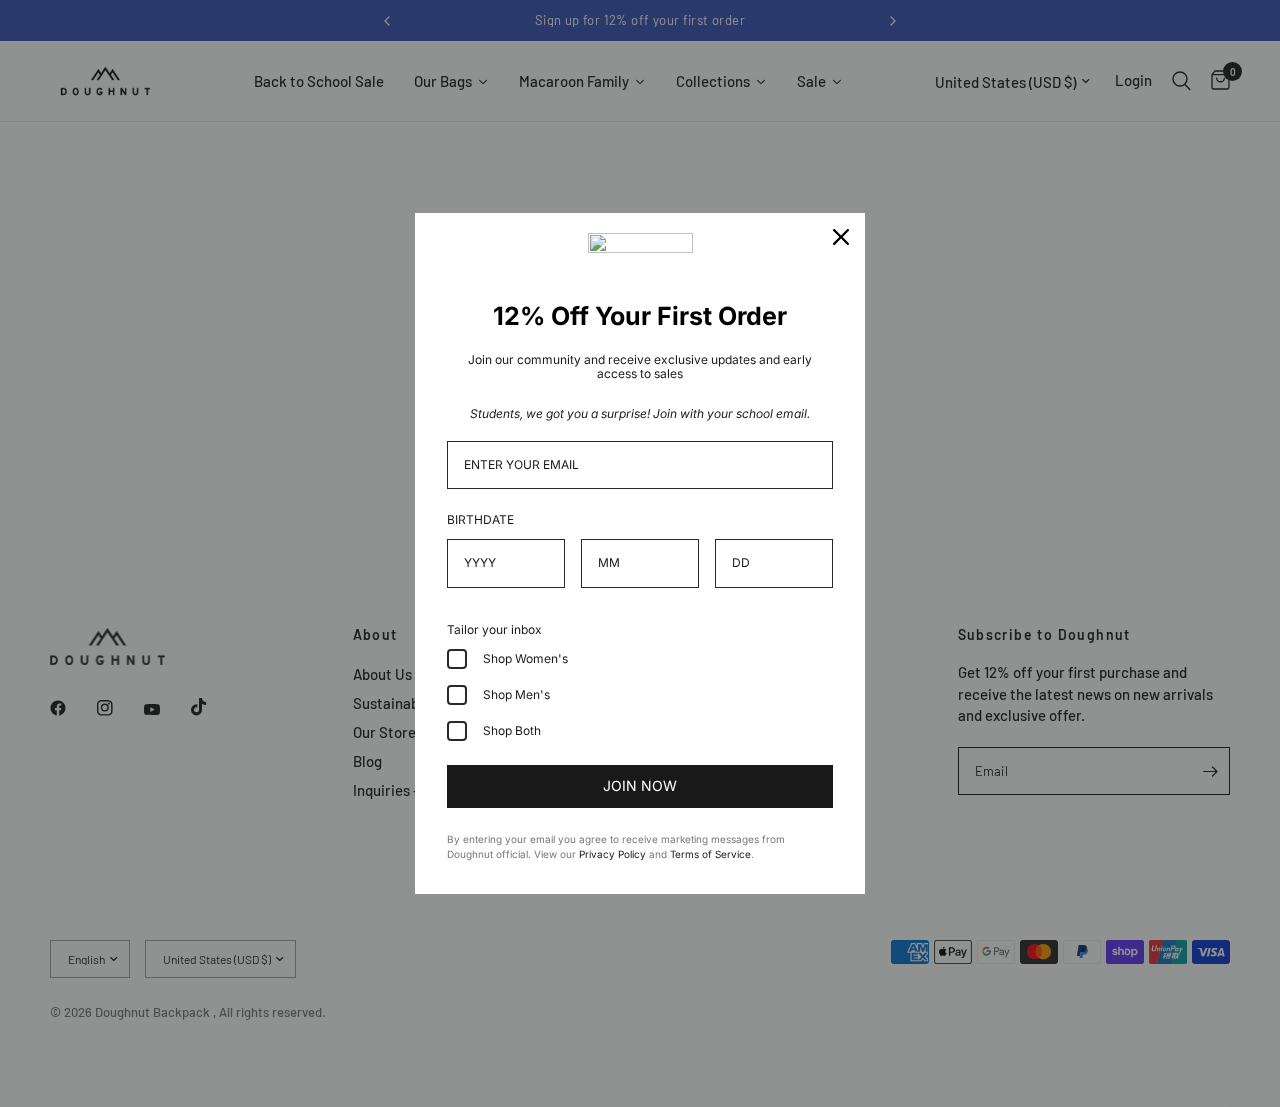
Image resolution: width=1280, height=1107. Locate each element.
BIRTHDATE (480, 519)
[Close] (841, 237)
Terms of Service (710, 854)
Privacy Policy (612, 854)
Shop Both (512, 730)
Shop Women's (525, 658)
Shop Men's (516, 694)
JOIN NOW (640, 785)
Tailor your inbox (494, 629)
